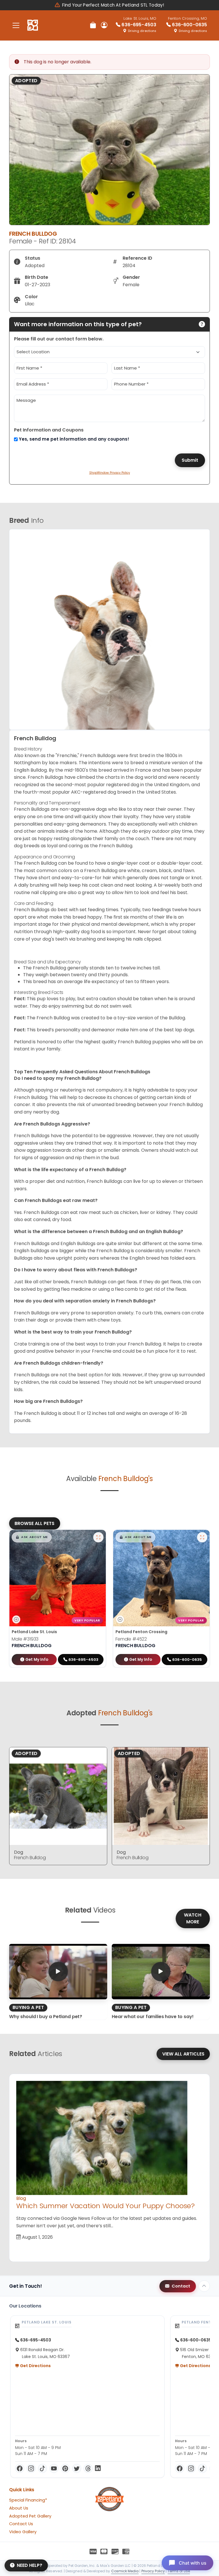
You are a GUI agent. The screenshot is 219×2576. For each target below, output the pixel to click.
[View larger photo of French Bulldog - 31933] (98, 1537)
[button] (32, 1537)
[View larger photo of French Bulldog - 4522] (202, 1537)
